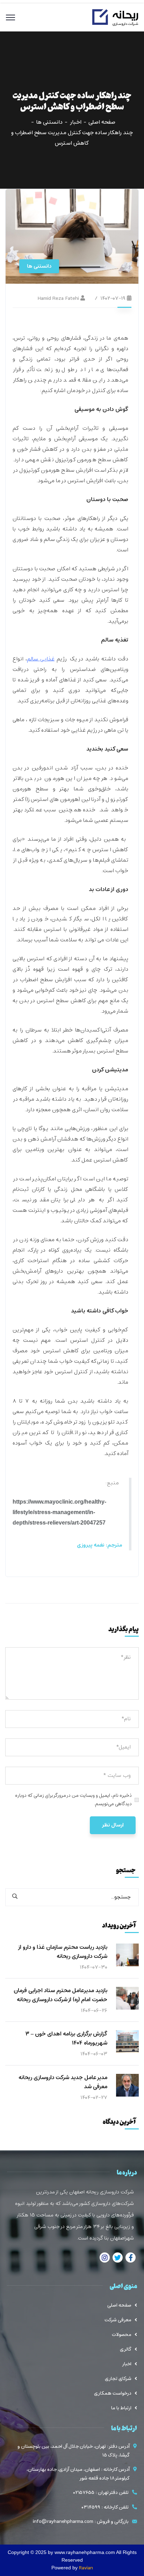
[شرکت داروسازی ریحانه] (115, 17)
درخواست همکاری (113, 2393)
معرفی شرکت (118, 2320)
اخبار (75, 122)
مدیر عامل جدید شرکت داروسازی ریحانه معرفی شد (63, 2082)
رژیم (47, 659)
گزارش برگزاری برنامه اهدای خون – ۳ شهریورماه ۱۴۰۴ (66, 2039)
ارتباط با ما (121, 2408)
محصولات (122, 2335)
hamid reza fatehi (58, 298)
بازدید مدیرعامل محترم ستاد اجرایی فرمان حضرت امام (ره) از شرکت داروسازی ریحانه (60, 1995)
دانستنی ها (49, 122)
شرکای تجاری (118, 2379)
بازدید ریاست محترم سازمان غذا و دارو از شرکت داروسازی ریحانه (63, 1952)
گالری (126, 2349)
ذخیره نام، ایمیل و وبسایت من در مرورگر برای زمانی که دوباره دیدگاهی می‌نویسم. (73, 1800)
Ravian (86, 2568)
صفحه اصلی (102, 122)
